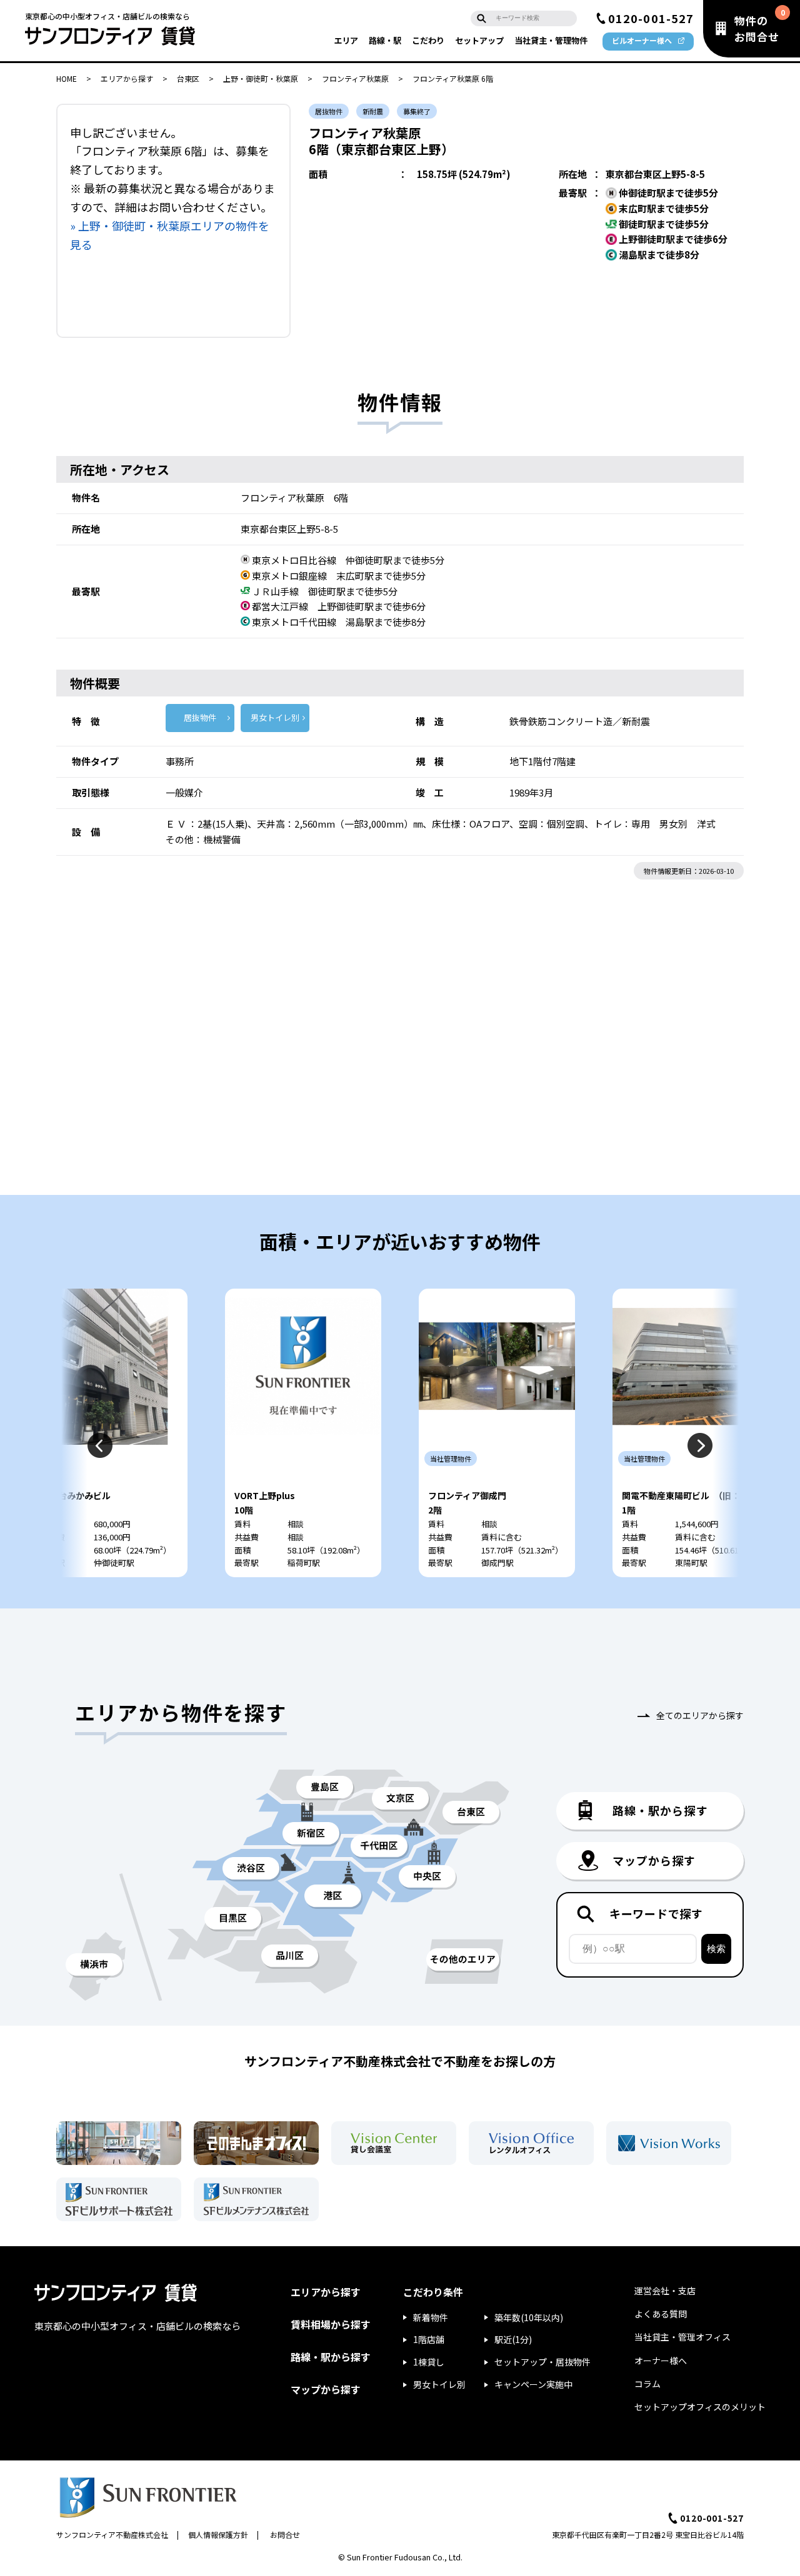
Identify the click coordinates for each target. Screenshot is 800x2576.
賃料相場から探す (331, 2324)
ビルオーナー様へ (642, 40)
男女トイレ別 (275, 717)
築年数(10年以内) (529, 2317)
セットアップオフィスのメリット (700, 2407)
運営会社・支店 (665, 2291)
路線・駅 (385, 40)
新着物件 (431, 2317)
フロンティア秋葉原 (355, 78)
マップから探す (326, 2389)
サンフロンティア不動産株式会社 (112, 2534)
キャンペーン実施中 (533, 2384)
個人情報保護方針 (218, 2534)
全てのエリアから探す (700, 1715)
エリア (346, 40)
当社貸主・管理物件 (551, 40)
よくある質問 (661, 2314)
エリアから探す (127, 78)
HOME (67, 78)
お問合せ (285, 2534)
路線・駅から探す (331, 2357)
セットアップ (479, 40)
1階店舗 (429, 2339)
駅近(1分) (513, 2339)
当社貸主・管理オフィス (682, 2337)
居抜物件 (200, 717)
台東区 (188, 78)
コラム (647, 2384)
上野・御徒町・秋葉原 (261, 78)
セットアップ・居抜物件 (542, 2362)
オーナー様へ (661, 2361)
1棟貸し (429, 2362)
